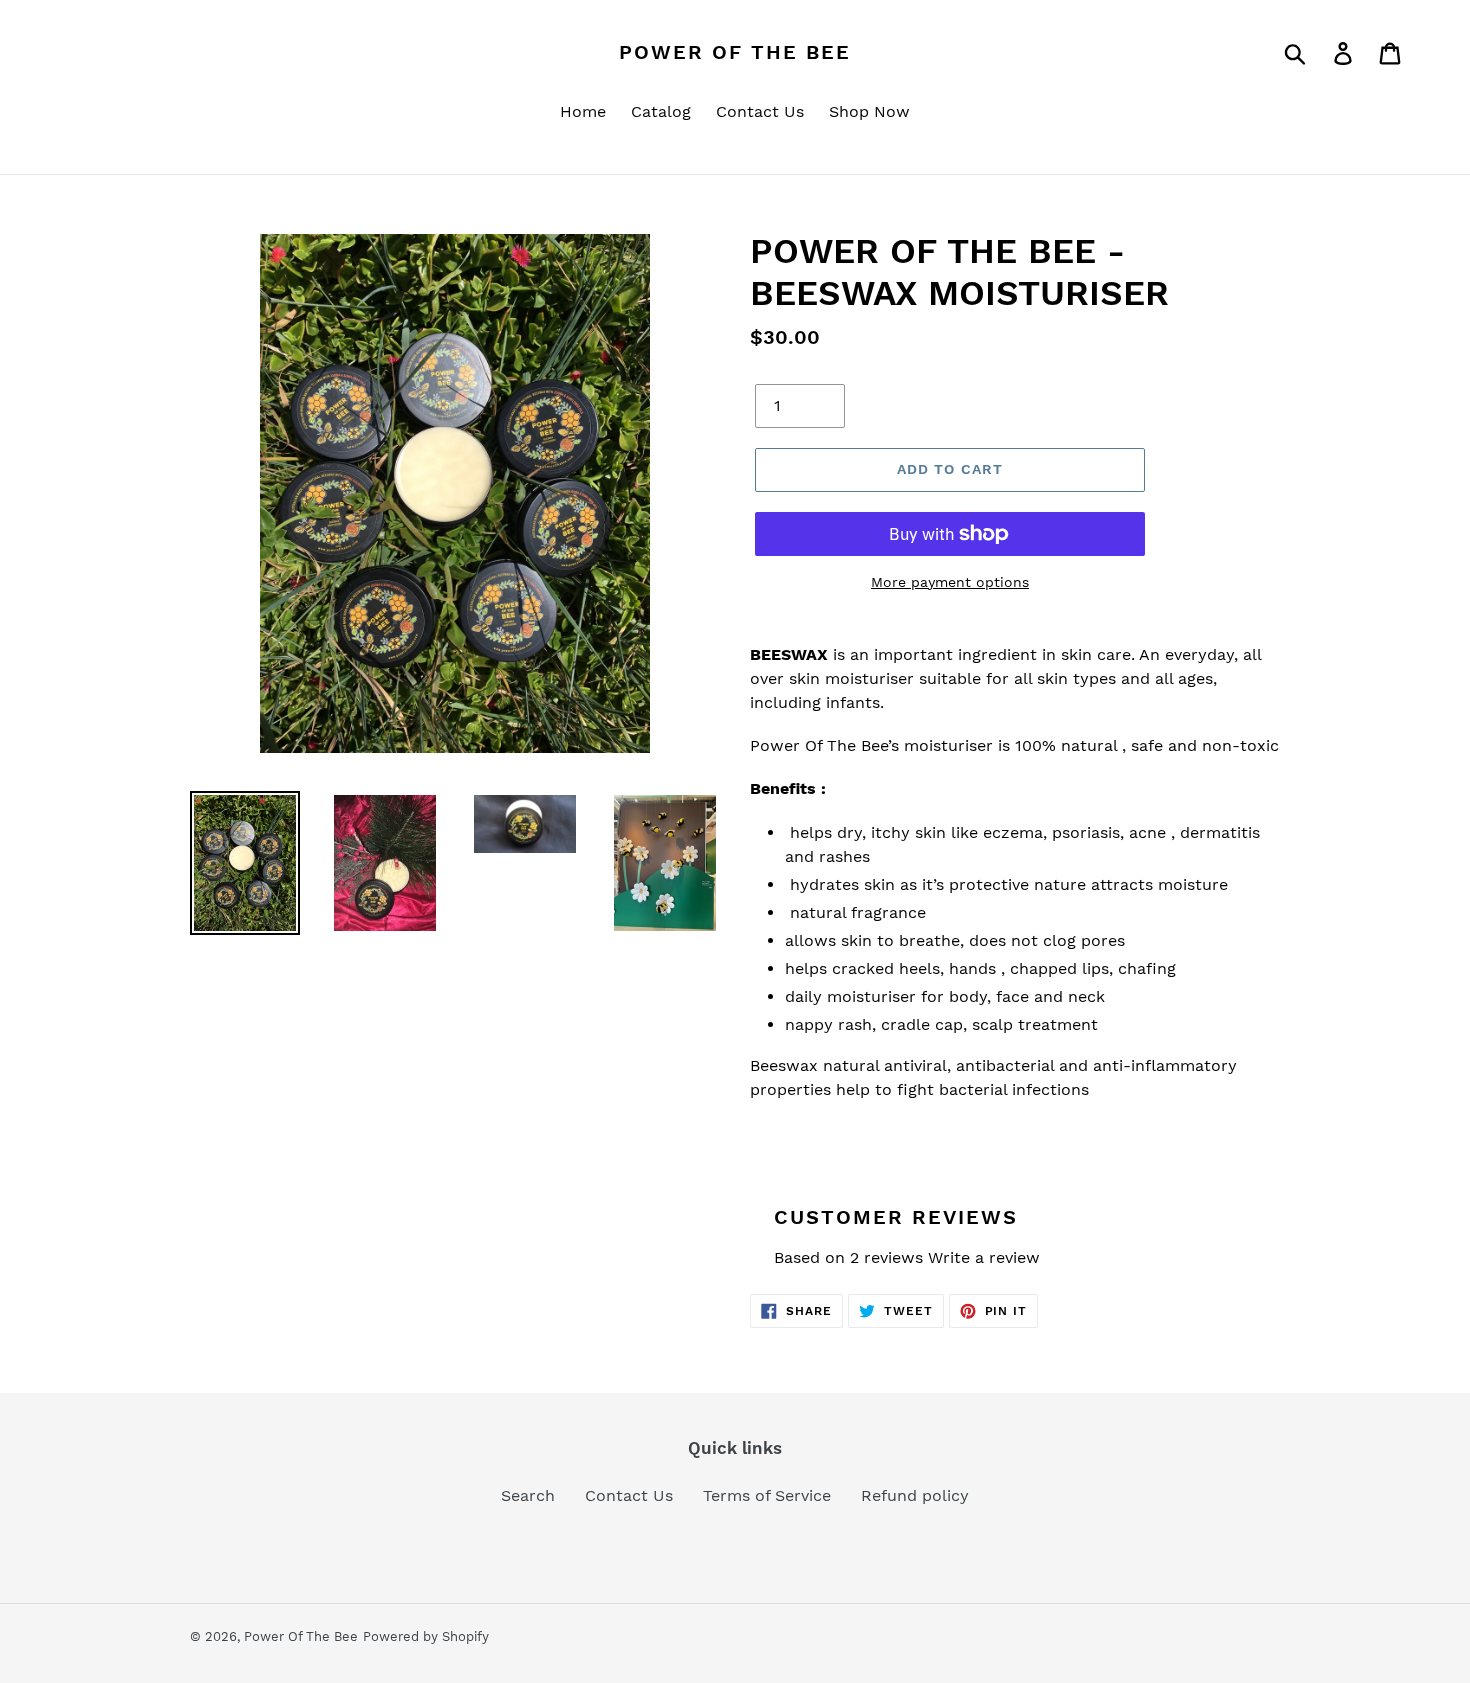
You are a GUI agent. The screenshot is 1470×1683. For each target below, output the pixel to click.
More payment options (950, 582)
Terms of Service (767, 1495)
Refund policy (915, 1495)
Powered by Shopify (426, 1636)
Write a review (984, 1257)
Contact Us (629, 1495)
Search (528, 1495)
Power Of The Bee (735, 52)
